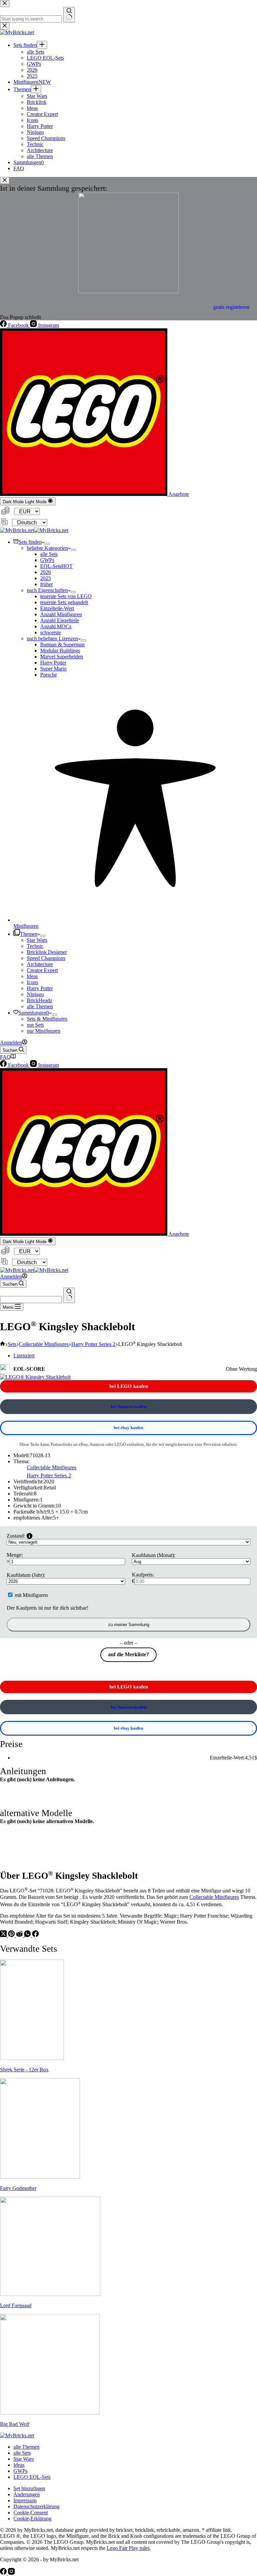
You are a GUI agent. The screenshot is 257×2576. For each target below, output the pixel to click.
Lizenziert (24, 1356)
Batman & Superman (62, 645)
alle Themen (40, 1006)
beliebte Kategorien (47, 548)
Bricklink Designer (47, 952)
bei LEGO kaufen (129, 1386)
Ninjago (35, 994)
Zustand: (16, 1536)
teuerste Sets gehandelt (64, 602)
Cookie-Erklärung (32, 2519)
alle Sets (49, 554)
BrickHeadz (39, 1000)
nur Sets (35, 1025)
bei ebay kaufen (128, 1428)
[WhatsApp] (28, 1935)
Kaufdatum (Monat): (154, 1555)
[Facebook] (35, 1935)
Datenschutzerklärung (36, 2506)
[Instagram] (11, 2573)
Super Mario (53, 669)
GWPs (47, 560)
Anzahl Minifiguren (61, 614)
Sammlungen (34, 1013)
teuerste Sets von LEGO (66, 596)
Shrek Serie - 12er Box (24, 2070)
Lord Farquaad (16, 2305)
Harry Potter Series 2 (49, 1475)
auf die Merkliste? (128, 1654)
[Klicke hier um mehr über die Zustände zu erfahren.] (29, 1536)
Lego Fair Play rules (128, 2548)
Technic (35, 946)
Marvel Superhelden (62, 657)
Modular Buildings (60, 651)
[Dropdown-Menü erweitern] (47, 544)
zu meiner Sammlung (129, 1625)
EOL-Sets (56, 566)
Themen (29, 934)
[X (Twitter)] (4, 1935)
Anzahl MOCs (56, 626)
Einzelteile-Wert (57, 608)
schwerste (51, 632)
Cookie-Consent (31, 2513)
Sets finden (30, 542)
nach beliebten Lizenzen (52, 638)
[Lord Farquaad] (50, 2294)
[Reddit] (20, 1935)
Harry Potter (53, 663)
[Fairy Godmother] (40, 2177)
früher (47, 584)
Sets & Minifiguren (47, 1019)
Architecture (40, 964)
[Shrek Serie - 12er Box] (32, 2058)
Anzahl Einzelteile (60, 620)
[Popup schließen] (5, 180)
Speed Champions (46, 958)
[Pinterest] (12, 1935)
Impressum (25, 2500)
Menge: (15, 1555)
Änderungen (27, 2494)
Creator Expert (42, 970)
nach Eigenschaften (47, 590)
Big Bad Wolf (15, 2424)
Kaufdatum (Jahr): (26, 1575)
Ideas (32, 976)
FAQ (5, 1057)
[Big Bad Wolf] (50, 2413)
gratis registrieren (231, 307)
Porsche (49, 675)
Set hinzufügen (29, 2488)
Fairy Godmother (18, 2188)
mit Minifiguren (31, 1595)
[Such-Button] (69, 1295)
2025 (46, 578)
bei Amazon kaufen (129, 1406)
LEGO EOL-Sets (32, 2477)
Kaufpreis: (143, 1575)
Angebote (178, 494)
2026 (46, 572)
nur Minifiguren (44, 1031)
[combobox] (31, 1300)
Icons (32, 982)
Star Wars (37, 940)
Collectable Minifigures (52, 1467)
